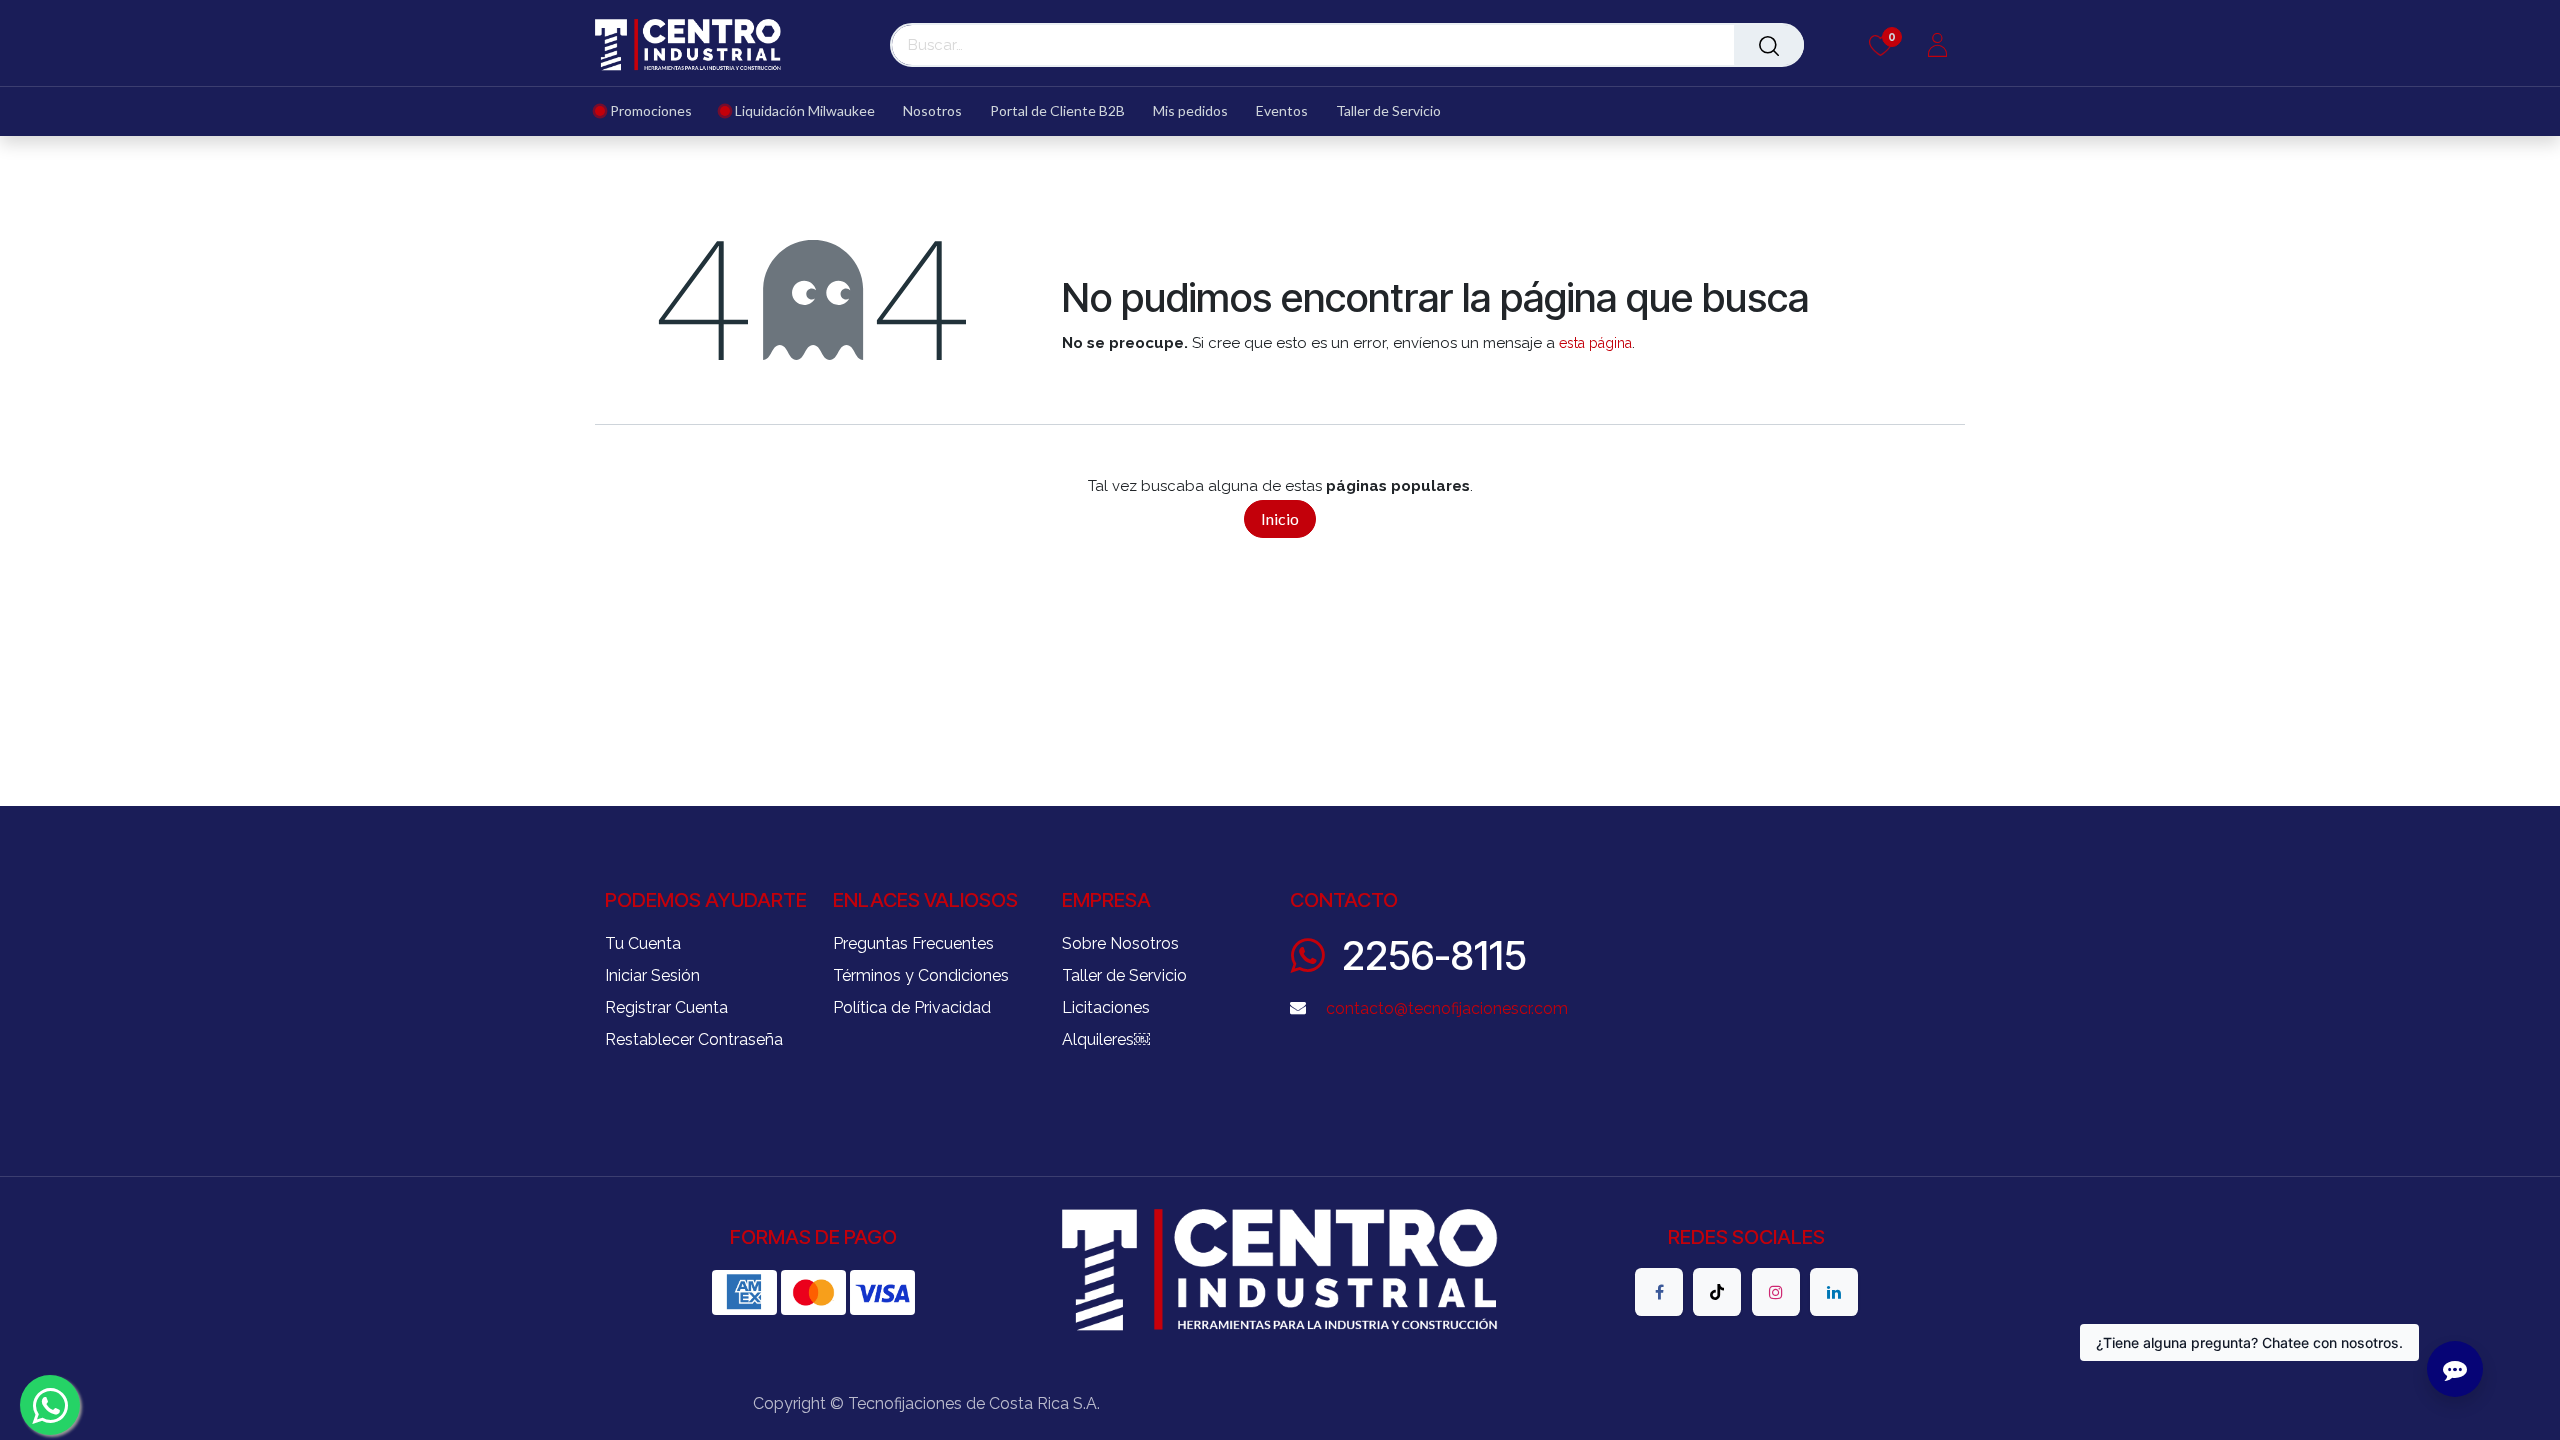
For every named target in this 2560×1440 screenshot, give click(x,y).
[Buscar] (1769, 45)
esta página (1595, 343)
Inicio (1280, 518)
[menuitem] (650, 111)
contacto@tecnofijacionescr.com (1447, 1008)
